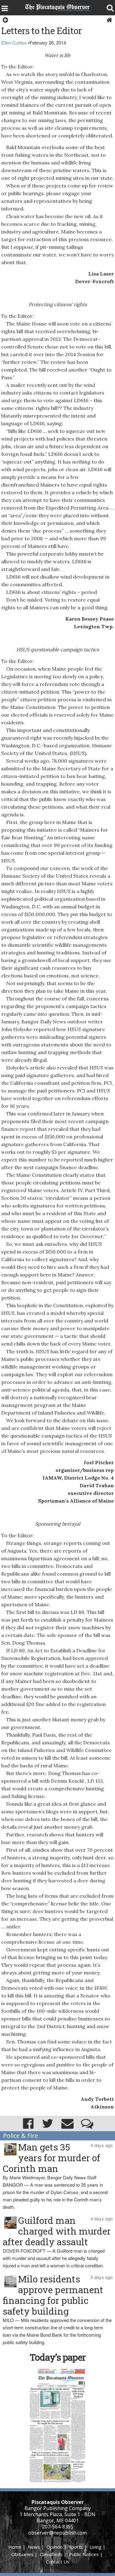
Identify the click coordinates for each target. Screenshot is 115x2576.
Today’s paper (58, 2357)
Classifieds (51, 2554)
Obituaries (22, 2554)
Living (96, 2547)
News (34, 2547)
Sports (76, 2547)
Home (15, 2547)
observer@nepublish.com (57, 2533)
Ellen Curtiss (14, 42)
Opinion (55, 2547)
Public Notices (84, 2554)
